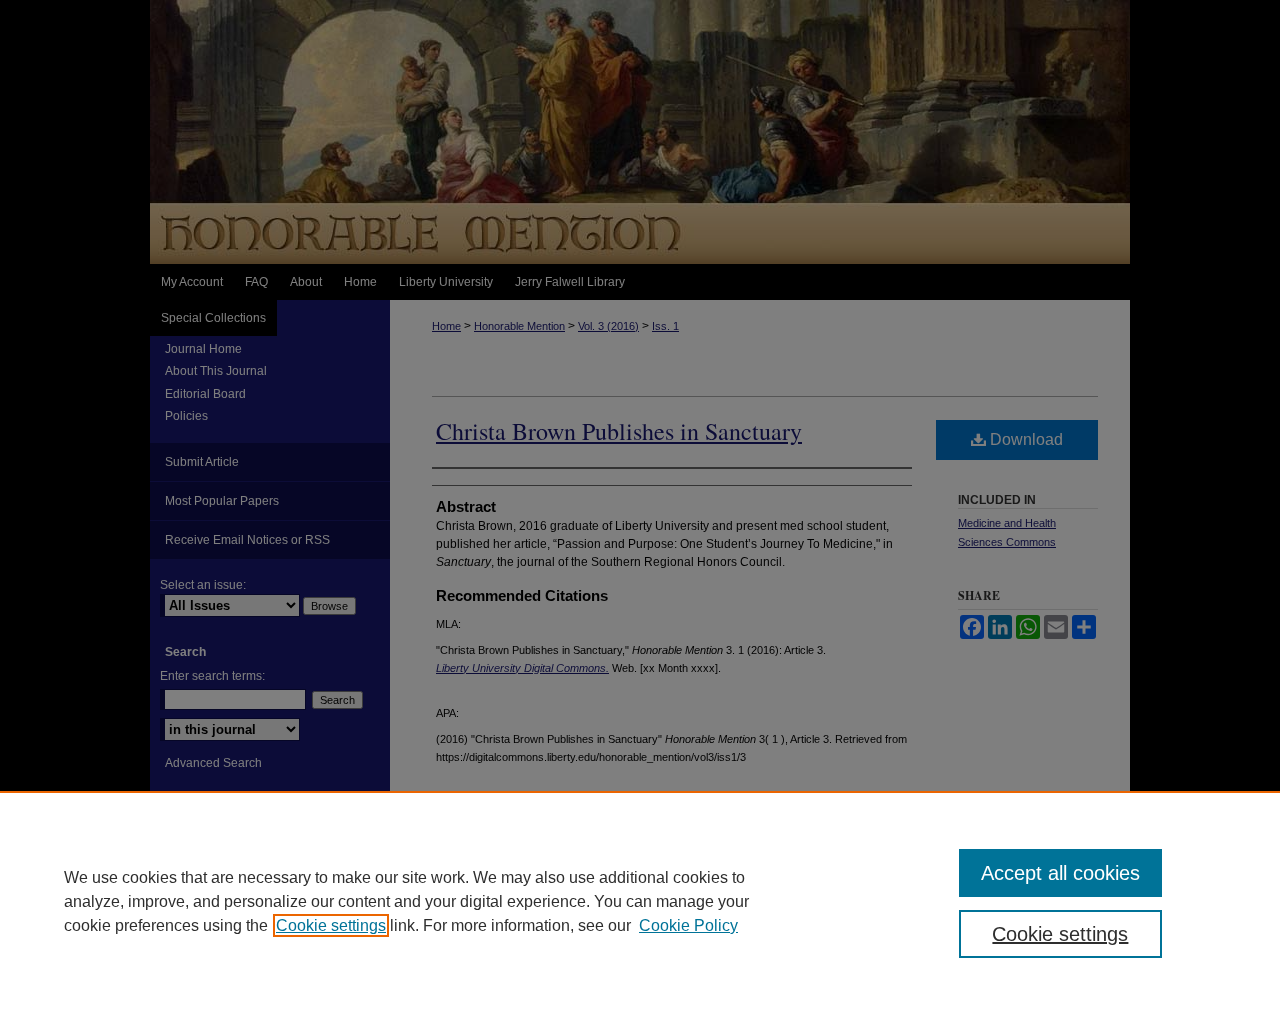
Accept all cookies (1060, 873)
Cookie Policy (688, 925)
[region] (640, 901)
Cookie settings (331, 925)
